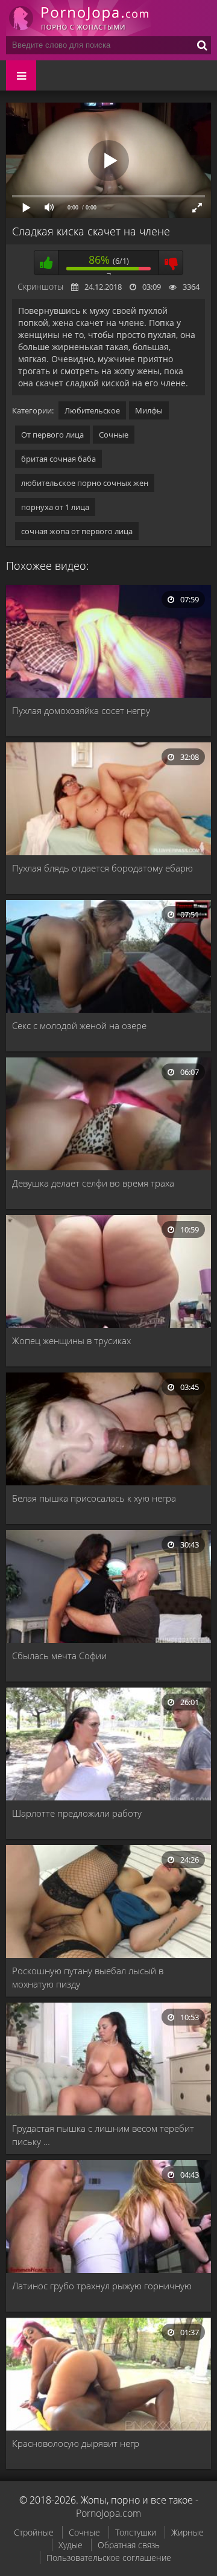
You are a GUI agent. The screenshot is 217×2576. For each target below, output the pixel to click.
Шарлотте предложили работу (77, 1813)
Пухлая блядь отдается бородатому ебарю (102, 868)
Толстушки (136, 2532)
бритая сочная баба (58, 459)
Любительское (92, 410)
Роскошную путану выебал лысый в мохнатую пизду (88, 1977)
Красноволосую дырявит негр (76, 2443)
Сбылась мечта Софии (59, 1656)
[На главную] (78, 18)
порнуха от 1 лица (55, 507)
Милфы (149, 410)
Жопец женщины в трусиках (71, 1341)
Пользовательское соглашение (109, 2558)
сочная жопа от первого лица (77, 531)
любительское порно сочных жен (85, 483)
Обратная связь (129, 2545)
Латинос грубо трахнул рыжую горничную (102, 2286)
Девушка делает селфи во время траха (93, 1183)
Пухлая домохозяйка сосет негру (81, 710)
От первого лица (52, 435)
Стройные (34, 2532)
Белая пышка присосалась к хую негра (94, 1498)
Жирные (187, 2532)
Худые (71, 2545)
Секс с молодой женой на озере (79, 1025)
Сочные (114, 435)
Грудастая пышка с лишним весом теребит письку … (103, 2135)
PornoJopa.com (108, 2513)
